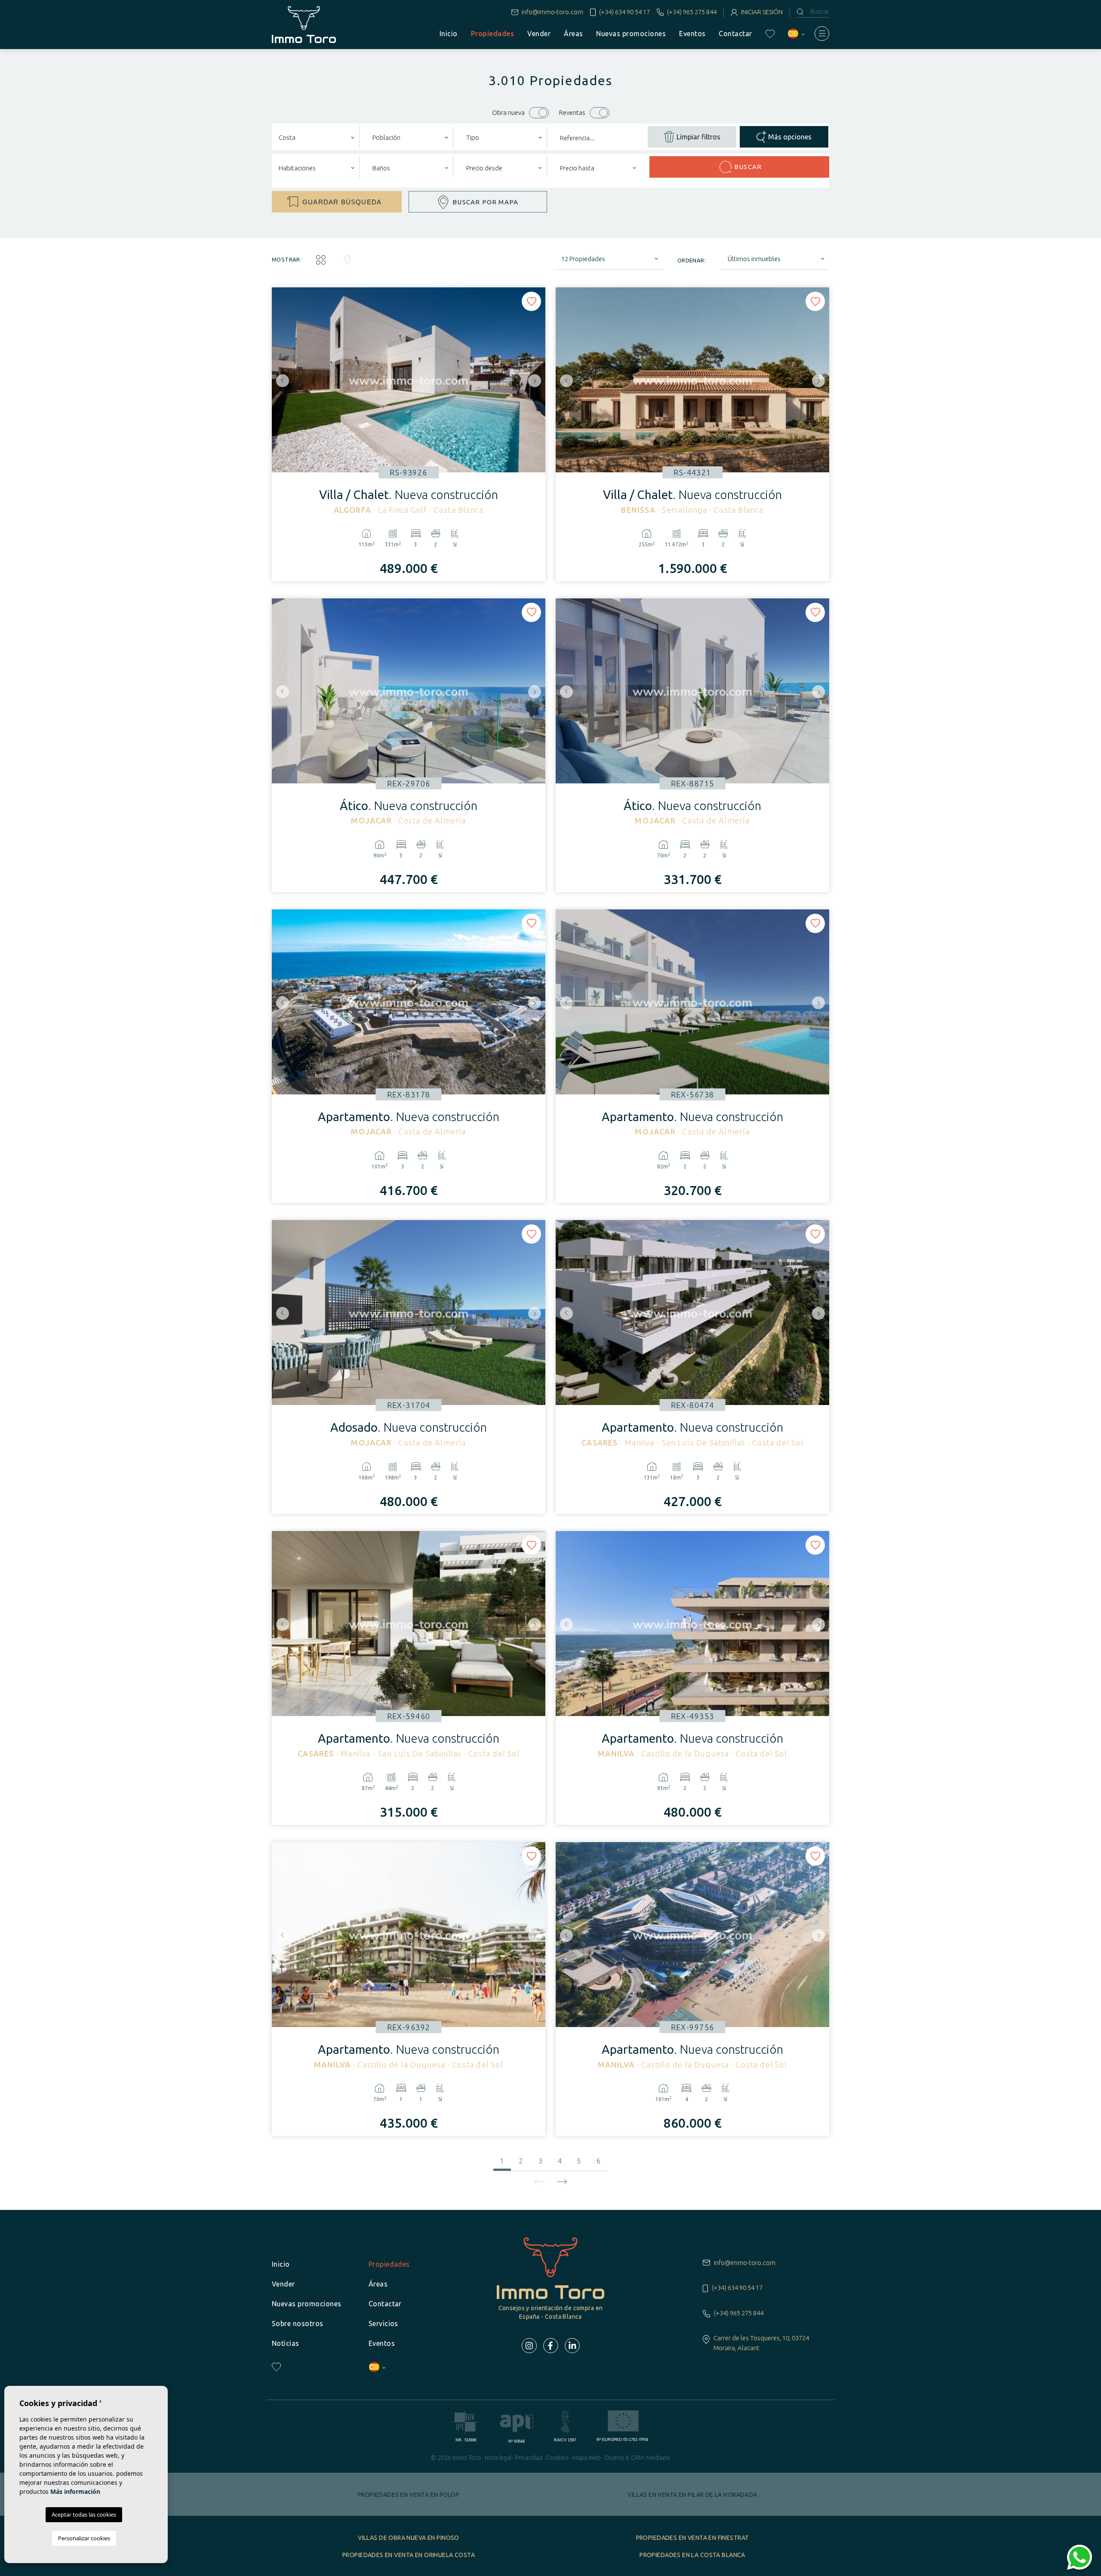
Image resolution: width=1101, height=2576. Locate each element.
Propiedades (492, 34)
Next (537, 381)
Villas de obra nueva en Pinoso (409, 2538)
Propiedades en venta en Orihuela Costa (409, 2555)
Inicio (449, 34)
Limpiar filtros (698, 137)
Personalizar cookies (84, 2538)
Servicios (383, 2323)
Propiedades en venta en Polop (409, 2495)
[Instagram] (529, 2346)
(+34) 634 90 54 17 (624, 12)
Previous (280, 381)
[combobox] (316, 137)
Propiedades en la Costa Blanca (692, 2555)
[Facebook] (551, 2346)
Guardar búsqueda (342, 202)
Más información (75, 2491)
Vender (539, 34)
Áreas (573, 34)
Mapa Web (587, 2458)
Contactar (735, 34)
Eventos (692, 34)
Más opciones (790, 137)
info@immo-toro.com (552, 12)
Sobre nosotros (298, 2323)
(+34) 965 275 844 (692, 12)
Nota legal (498, 2458)
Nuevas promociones (631, 34)
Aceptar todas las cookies (84, 2514)
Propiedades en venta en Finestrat (693, 2538)
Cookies (557, 2458)
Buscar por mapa (485, 202)
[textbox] (316, 138)
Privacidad (529, 2458)
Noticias (286, 2343)
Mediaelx (658, 2458)
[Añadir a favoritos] (531, 301)
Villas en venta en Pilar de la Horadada (692, 2495)
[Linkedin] (572, 2346)
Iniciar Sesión (762, 12)
